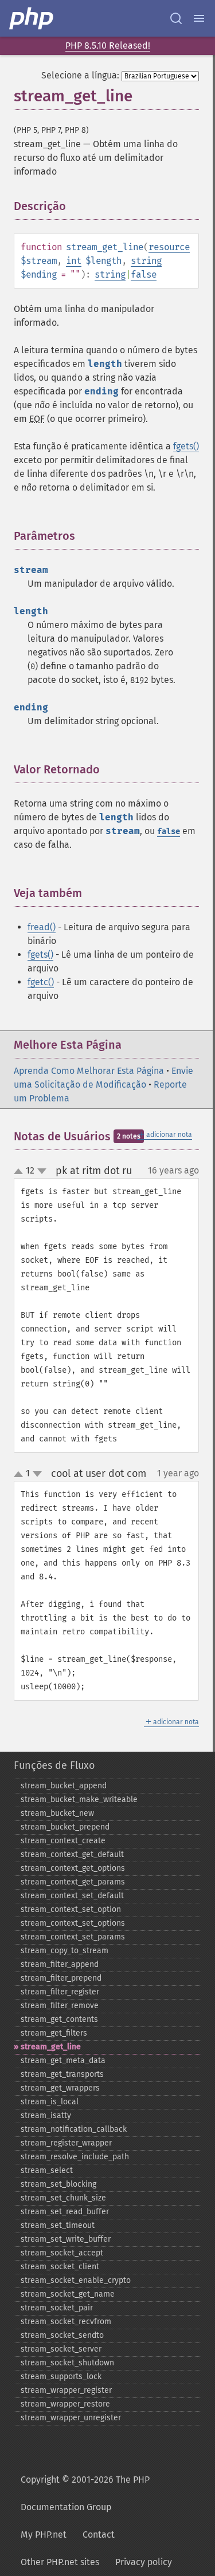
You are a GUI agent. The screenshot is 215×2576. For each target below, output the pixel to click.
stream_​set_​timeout (58, 2225)
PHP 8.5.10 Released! (108, 46)
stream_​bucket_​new (57, 1813)
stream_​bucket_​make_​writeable (79, 1799)
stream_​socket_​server (61, 2349)
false (144, 274)
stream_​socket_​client (60, 2267)
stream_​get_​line (51, 2047)
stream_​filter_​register (60, 1992)
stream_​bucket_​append (64, 1786)
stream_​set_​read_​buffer (65, 2212)
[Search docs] (176, 18)
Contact (99, 2534)
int (74, 261)
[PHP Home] (32, 18)
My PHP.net (44, 2534)
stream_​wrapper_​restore (65, 2404)
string (146, 261)
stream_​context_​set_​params (73, 1937)
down (42, 1171)
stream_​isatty (46, 2115)
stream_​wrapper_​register (66, 2390)
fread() (42, 927)
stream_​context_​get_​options (73, 1868)
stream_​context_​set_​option (71, 1909)
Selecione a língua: (80, 75)
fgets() (186, 446)
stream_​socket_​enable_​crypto (76, 2280)
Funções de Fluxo (54, 1765)
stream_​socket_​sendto (62, 2335)
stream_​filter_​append (60, 1964)
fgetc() (41, 982)
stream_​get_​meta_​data (63, 2061)
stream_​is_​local (50, 2102)
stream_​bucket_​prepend (65, 1827)
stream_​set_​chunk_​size (63, 2198)
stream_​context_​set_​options (73, 1923)
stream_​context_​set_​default (72, 1896)
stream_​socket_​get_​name (68, 2294)
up (21, 1172)
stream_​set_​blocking (58, 2184)
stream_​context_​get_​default (72, 1854)
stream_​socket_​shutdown (67, 2363)
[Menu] (199, 18)
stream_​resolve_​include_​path (75, 2157)
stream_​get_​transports (62, 2074)
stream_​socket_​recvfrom (66, 2322)
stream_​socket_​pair (57, 2308)
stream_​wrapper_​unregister (71, 2418)
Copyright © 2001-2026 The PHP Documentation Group (85, 2493)
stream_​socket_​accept (62, 2253)
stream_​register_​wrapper (66, 2143)
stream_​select (47, 2170)
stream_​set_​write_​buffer (66, 2239)
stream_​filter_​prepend (61, 1978)
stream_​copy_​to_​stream (64, 1951)
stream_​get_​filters (54, 2033)
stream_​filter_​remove (60, 2006)
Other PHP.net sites (60, 2562)
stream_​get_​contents (59, 2019)
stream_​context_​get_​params (73, 1882)
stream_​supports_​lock (61, 2377)
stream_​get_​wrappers (60, 2088)
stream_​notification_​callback (74, 2129)
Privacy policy (144, 2562)
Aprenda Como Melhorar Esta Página (89, 1071)
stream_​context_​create (63, 1841)
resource (169, 247)
